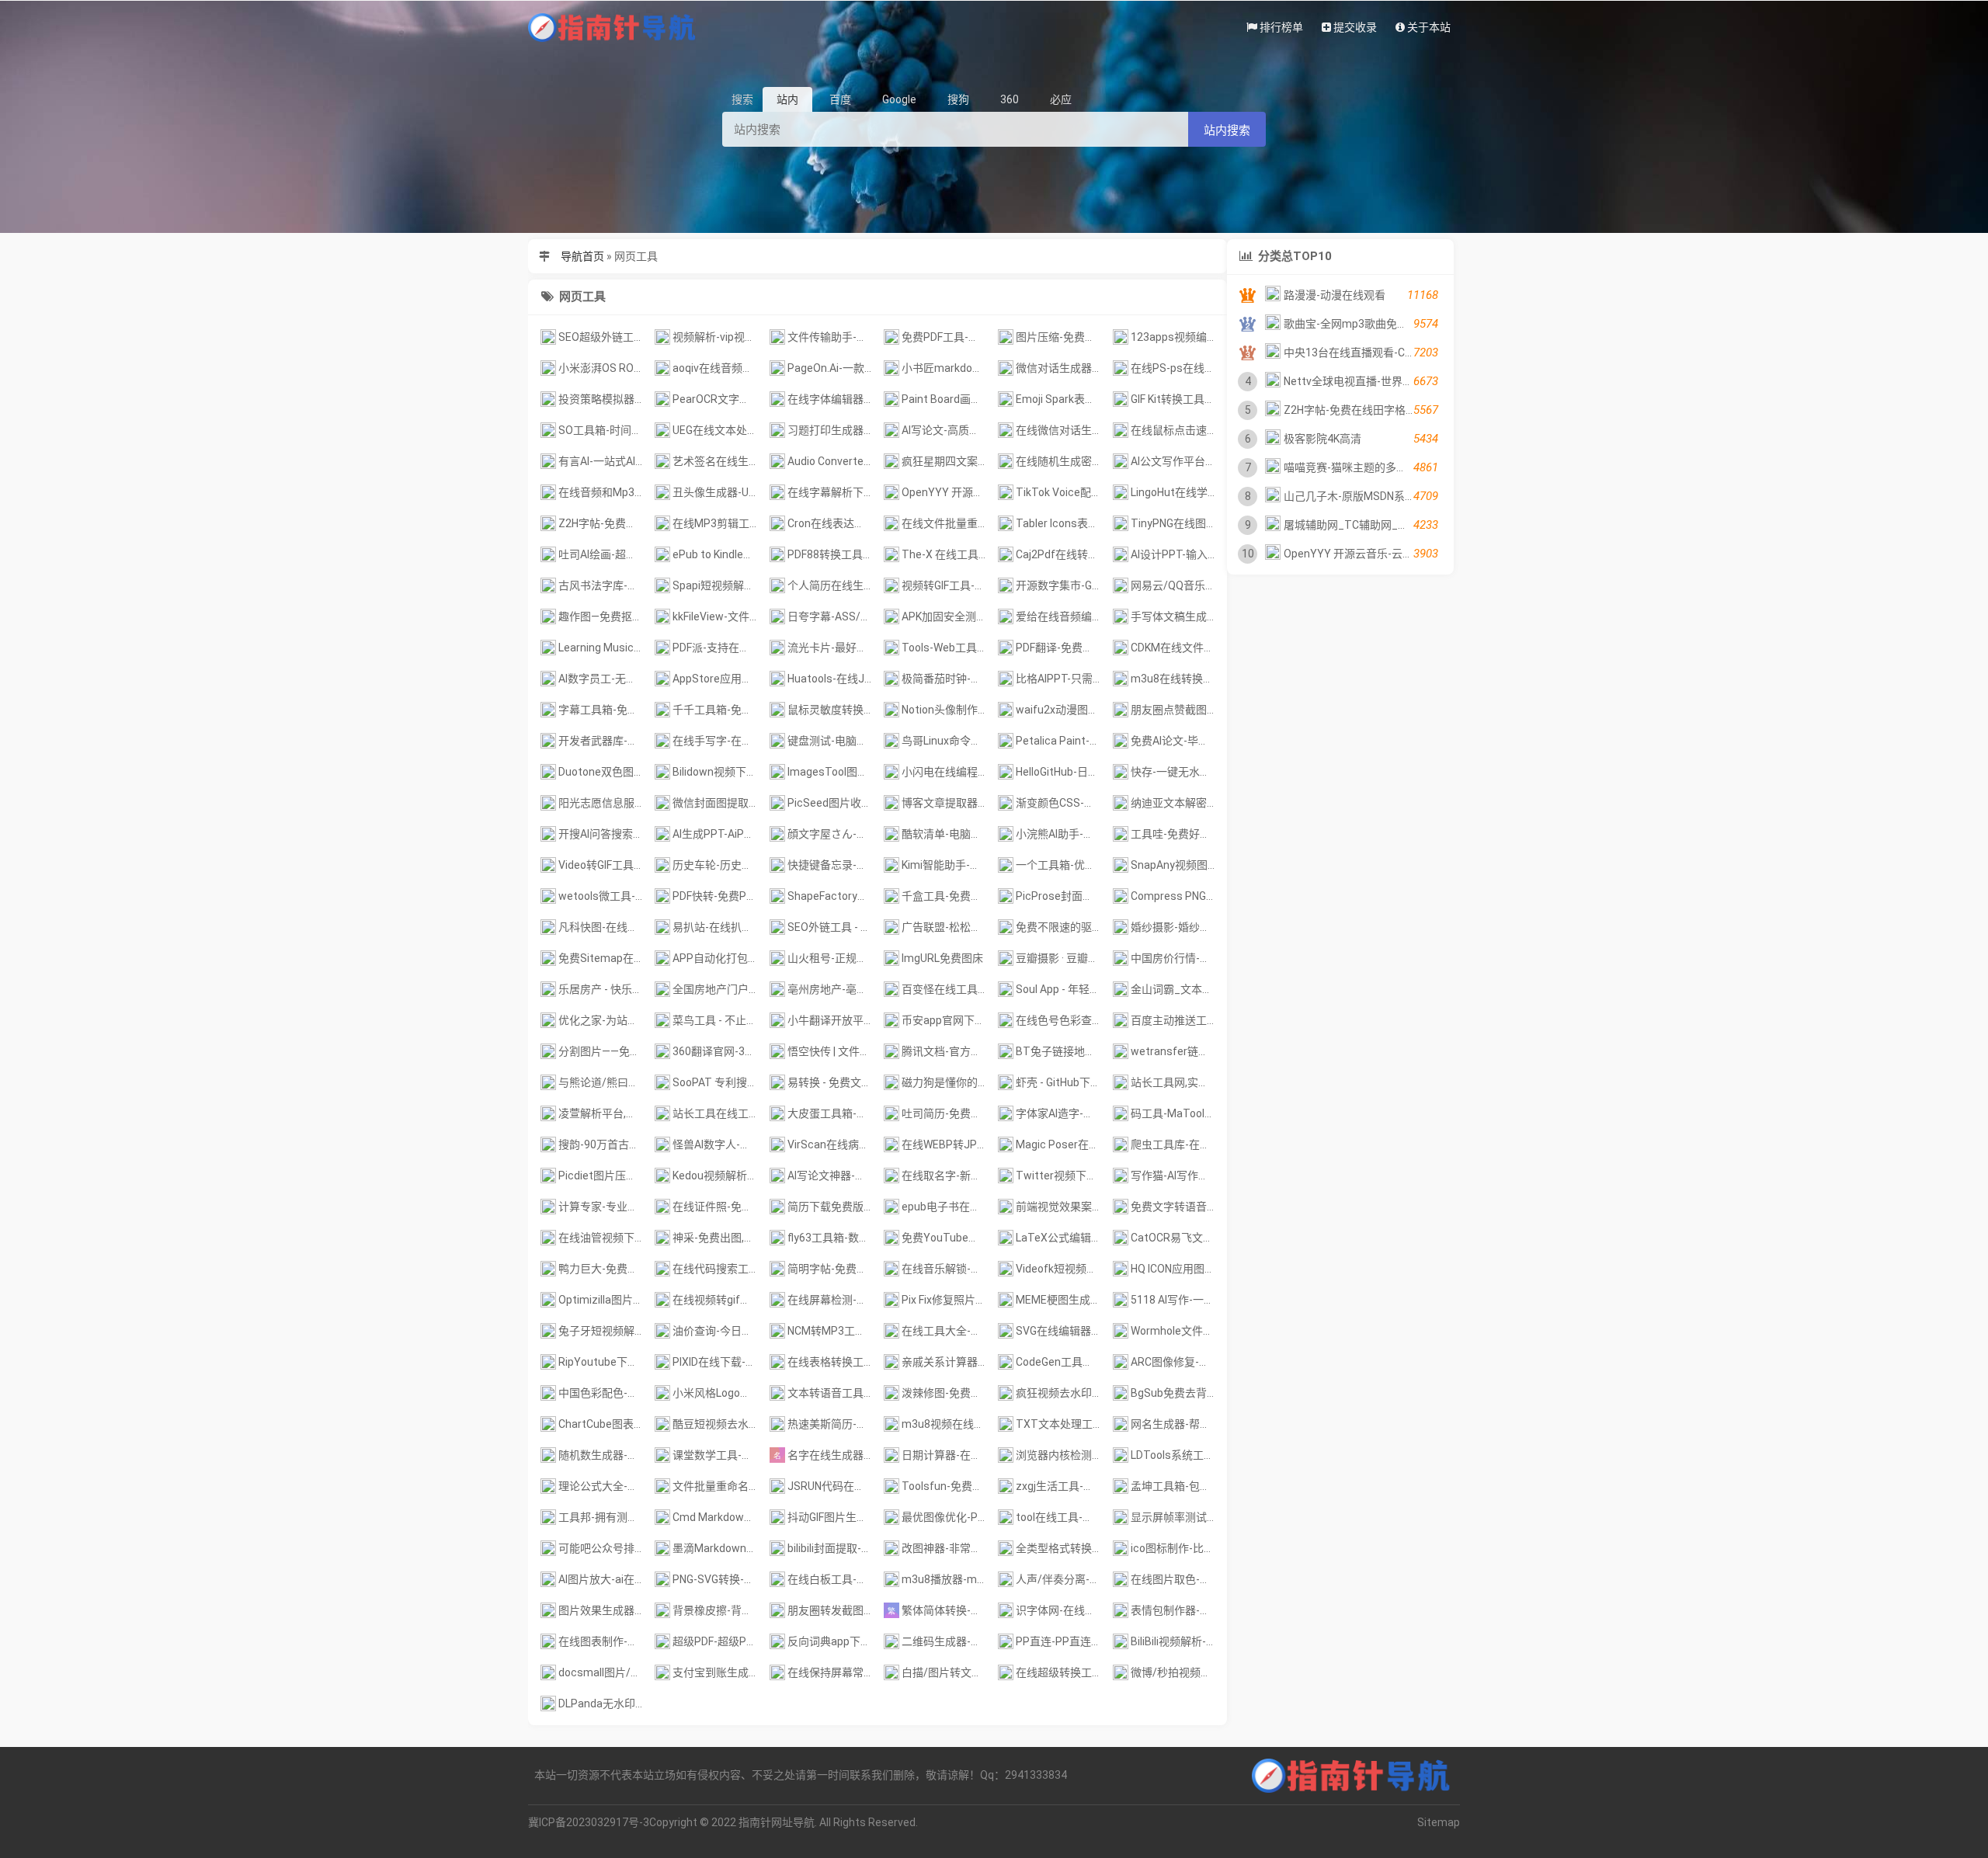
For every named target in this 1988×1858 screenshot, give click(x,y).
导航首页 (582, 256)
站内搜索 (1227, 130)
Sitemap (1439, 1822)
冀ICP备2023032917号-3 (589, 1822)
